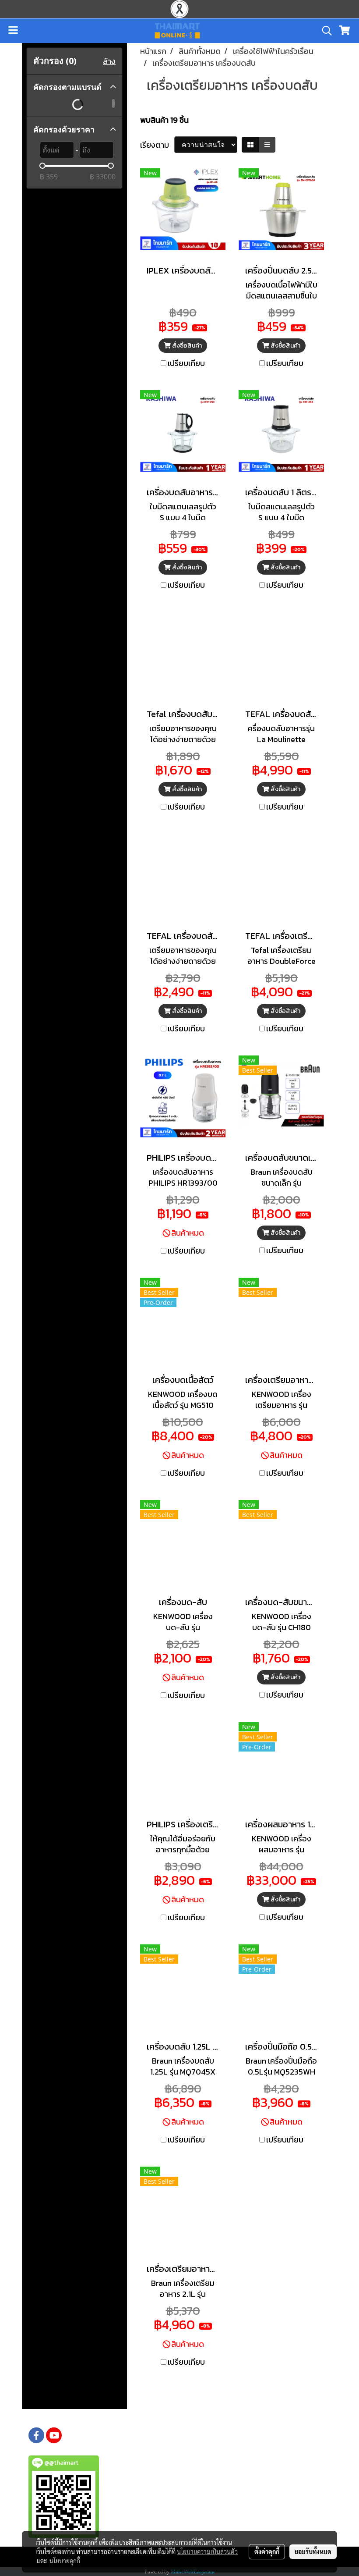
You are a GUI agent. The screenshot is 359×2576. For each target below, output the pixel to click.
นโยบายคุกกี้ (65, 2561)
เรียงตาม (157, 145)
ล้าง (109, 61)
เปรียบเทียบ (186, 363)
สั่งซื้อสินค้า (186, 346)
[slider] (42, 166)
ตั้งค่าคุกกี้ (267, 2551)
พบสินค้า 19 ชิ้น (164, 120)
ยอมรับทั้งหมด (313, 2551)
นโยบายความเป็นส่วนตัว (207, 2551)
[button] (324, 31)
